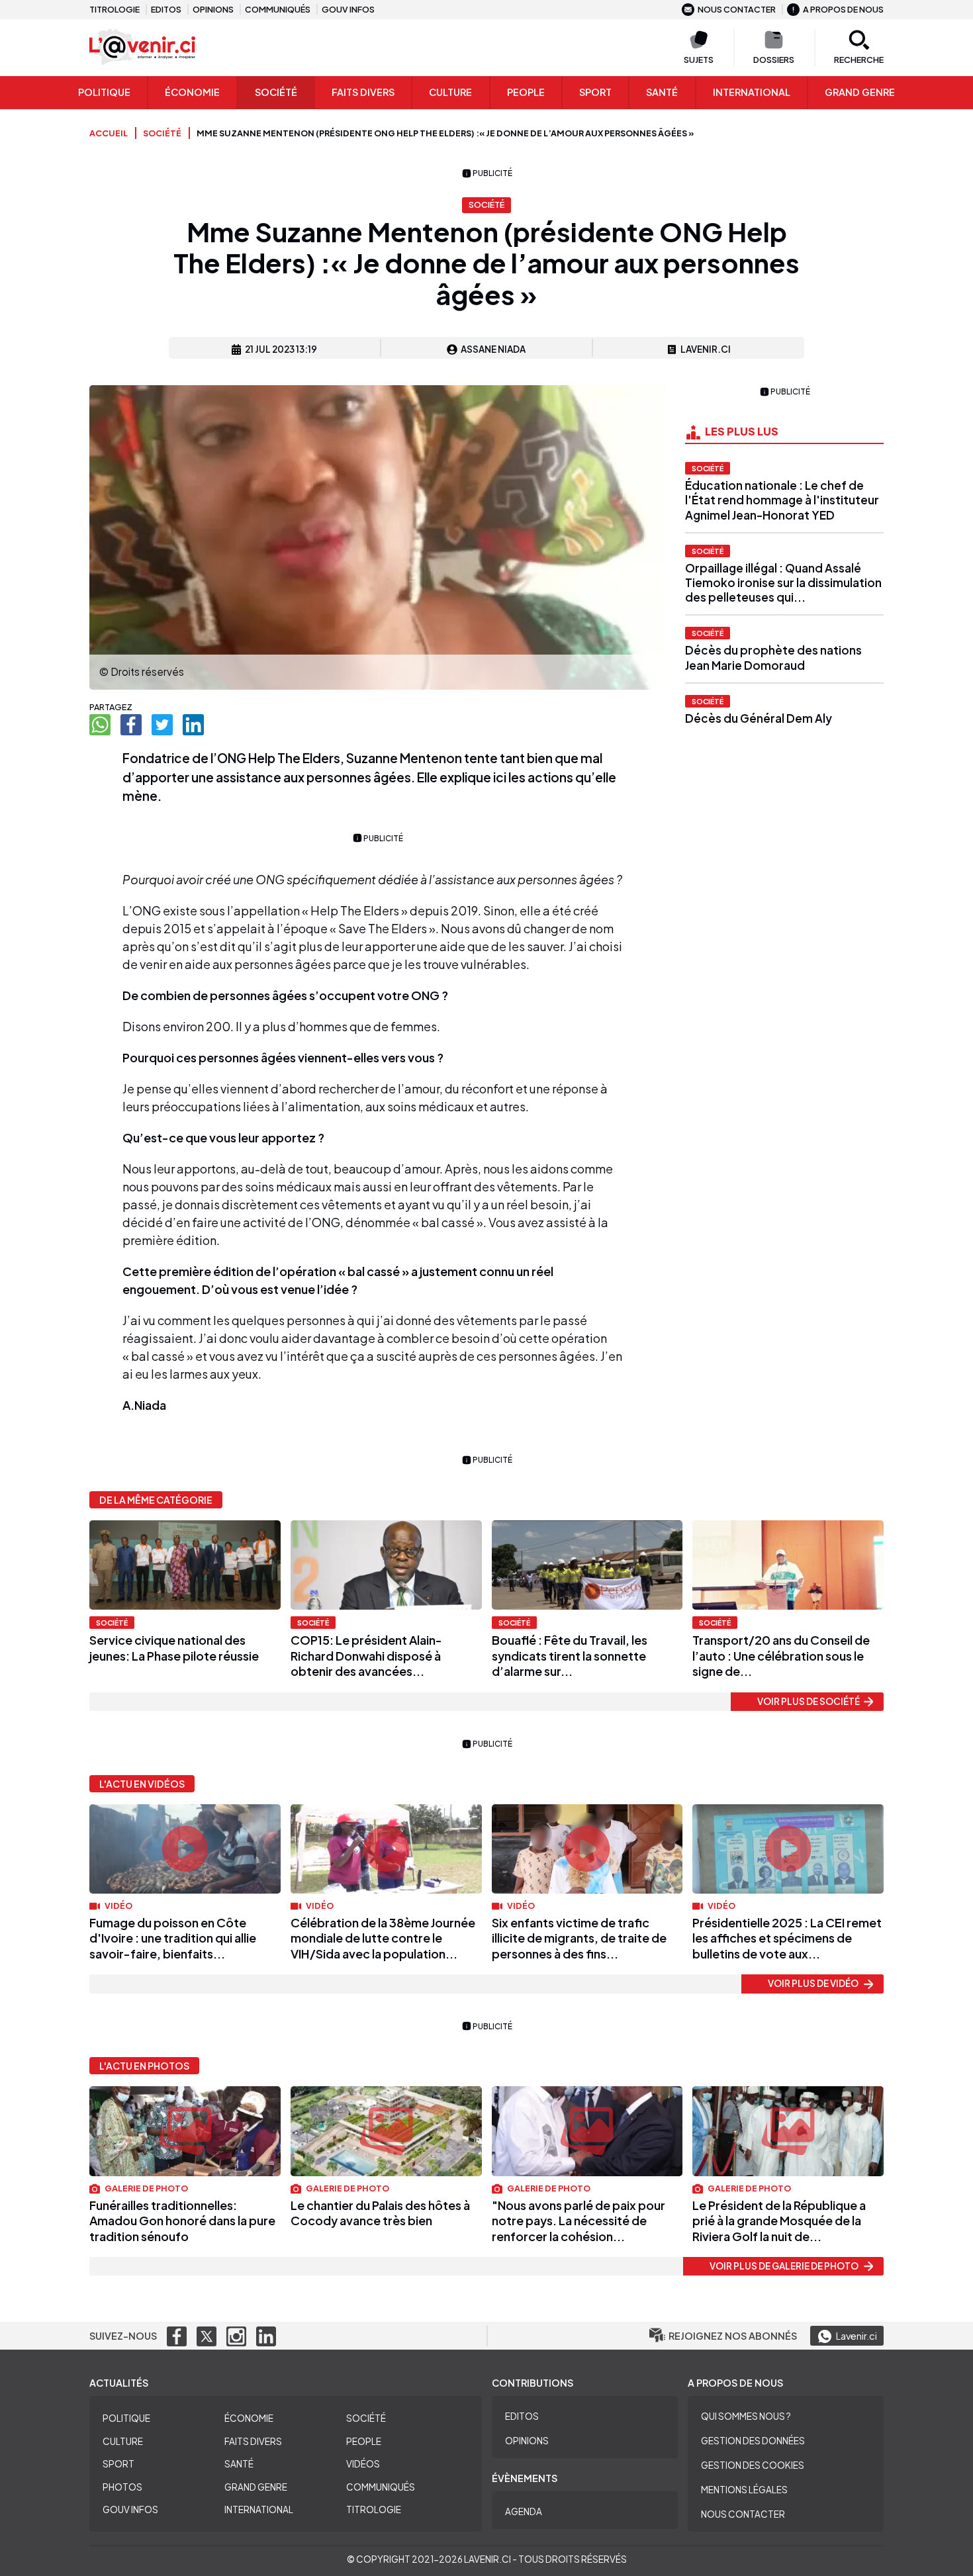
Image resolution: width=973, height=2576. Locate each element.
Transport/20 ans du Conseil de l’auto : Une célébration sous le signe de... (781, 1655)
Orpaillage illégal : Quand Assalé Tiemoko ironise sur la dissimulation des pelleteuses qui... (783, 582)
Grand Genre (256, 2487)
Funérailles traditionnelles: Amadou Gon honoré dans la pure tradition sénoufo (182, 2221)
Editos (166, 9)
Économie (192, 92)
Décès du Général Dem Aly (759, 718)
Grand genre (860, 92)
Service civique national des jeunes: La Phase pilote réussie (174, 1647)
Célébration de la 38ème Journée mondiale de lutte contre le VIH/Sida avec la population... (383, 1938)
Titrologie (115, 9)
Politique (104, 92)
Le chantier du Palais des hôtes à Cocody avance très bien (380, 2213)
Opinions (213, 9)
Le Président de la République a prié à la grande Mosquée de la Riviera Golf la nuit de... (779, 2221)
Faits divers (253, 2441)
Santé (662, 92)
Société (276, 92)
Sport (595, 92)
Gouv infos (348, 9)
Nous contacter (737, 9)
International (752, 92)
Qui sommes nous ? (746, 2416)
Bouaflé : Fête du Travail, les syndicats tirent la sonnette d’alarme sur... (570, 1655)
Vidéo (118, 1906)
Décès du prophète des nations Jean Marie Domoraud (773, 657)
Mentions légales (744, 2490)
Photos (122, 2487)
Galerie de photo (146, 2188)
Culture (450, 92)
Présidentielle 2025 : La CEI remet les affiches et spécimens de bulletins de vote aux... (787, 1938)
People (526, 92)
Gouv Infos (130, 2509)
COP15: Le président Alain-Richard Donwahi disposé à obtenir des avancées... (366, 1655)
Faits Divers (363, 92)
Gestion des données (753, 2441)
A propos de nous (843, 9)
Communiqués (278, 9)
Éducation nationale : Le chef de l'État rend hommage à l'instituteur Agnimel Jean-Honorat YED (782, 500)
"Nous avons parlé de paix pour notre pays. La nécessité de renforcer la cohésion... (579, 2221)
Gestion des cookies (753, 2465)
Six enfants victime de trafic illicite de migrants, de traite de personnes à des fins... (579, 1938)
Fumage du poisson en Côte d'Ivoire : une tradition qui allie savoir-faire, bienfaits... (173, 1938)
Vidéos (363, 2464)
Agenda (524, 2511)
